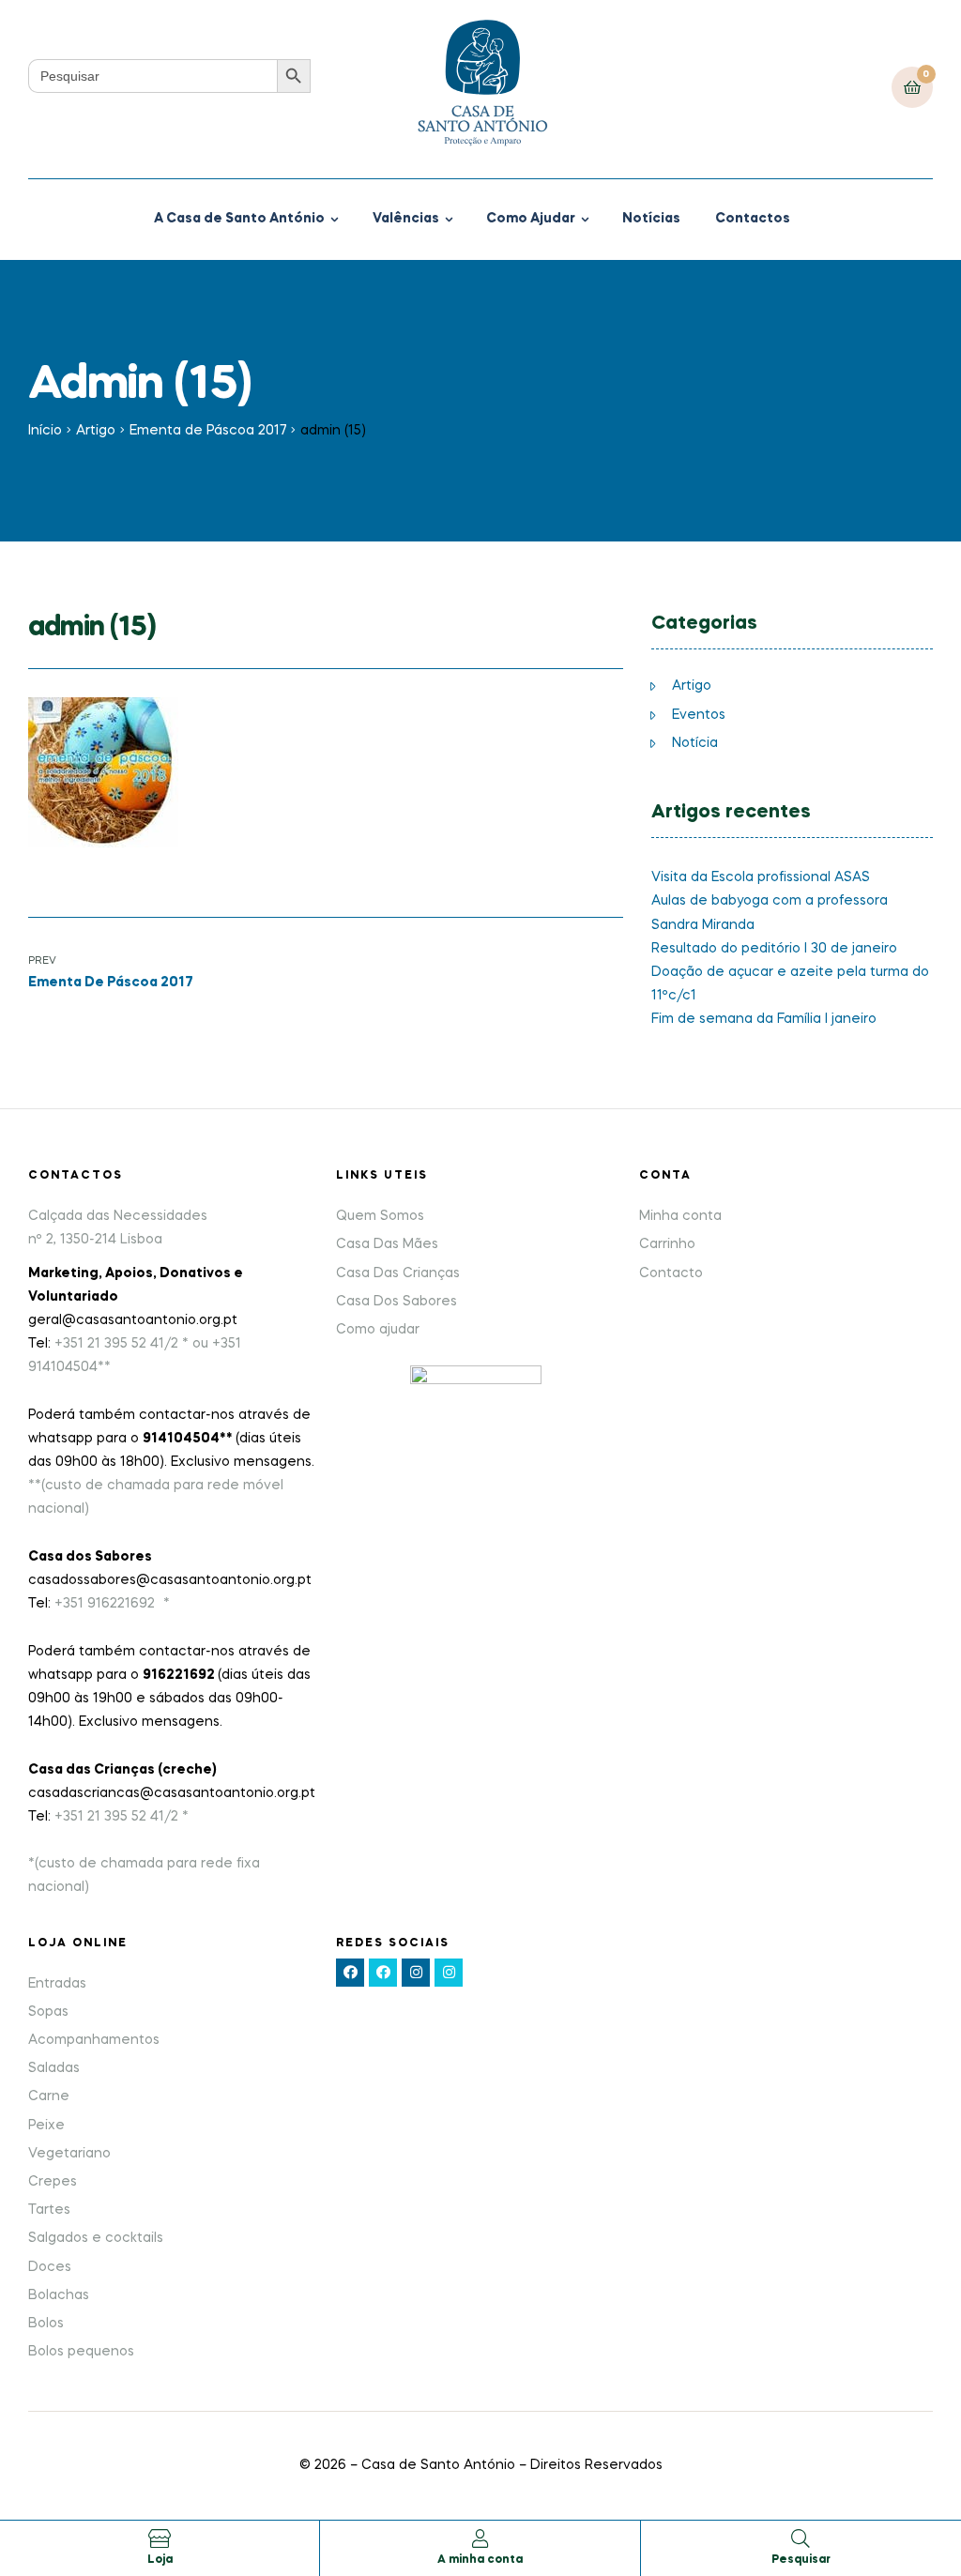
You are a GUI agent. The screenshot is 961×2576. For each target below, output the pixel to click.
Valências (406, 219)
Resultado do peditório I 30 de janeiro (774, 949)
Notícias (651, 219)
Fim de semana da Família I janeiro (764, 1019)
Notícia (695, 743)
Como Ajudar (531, 219)
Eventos (699, 715)
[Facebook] (350, 1973)
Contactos (753, 219)
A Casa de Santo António (239, 219)
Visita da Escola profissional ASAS (761, 877)
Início (45, 431)
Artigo (96, 431)
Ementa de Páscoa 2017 (208, 431)
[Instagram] (416, 1973)
